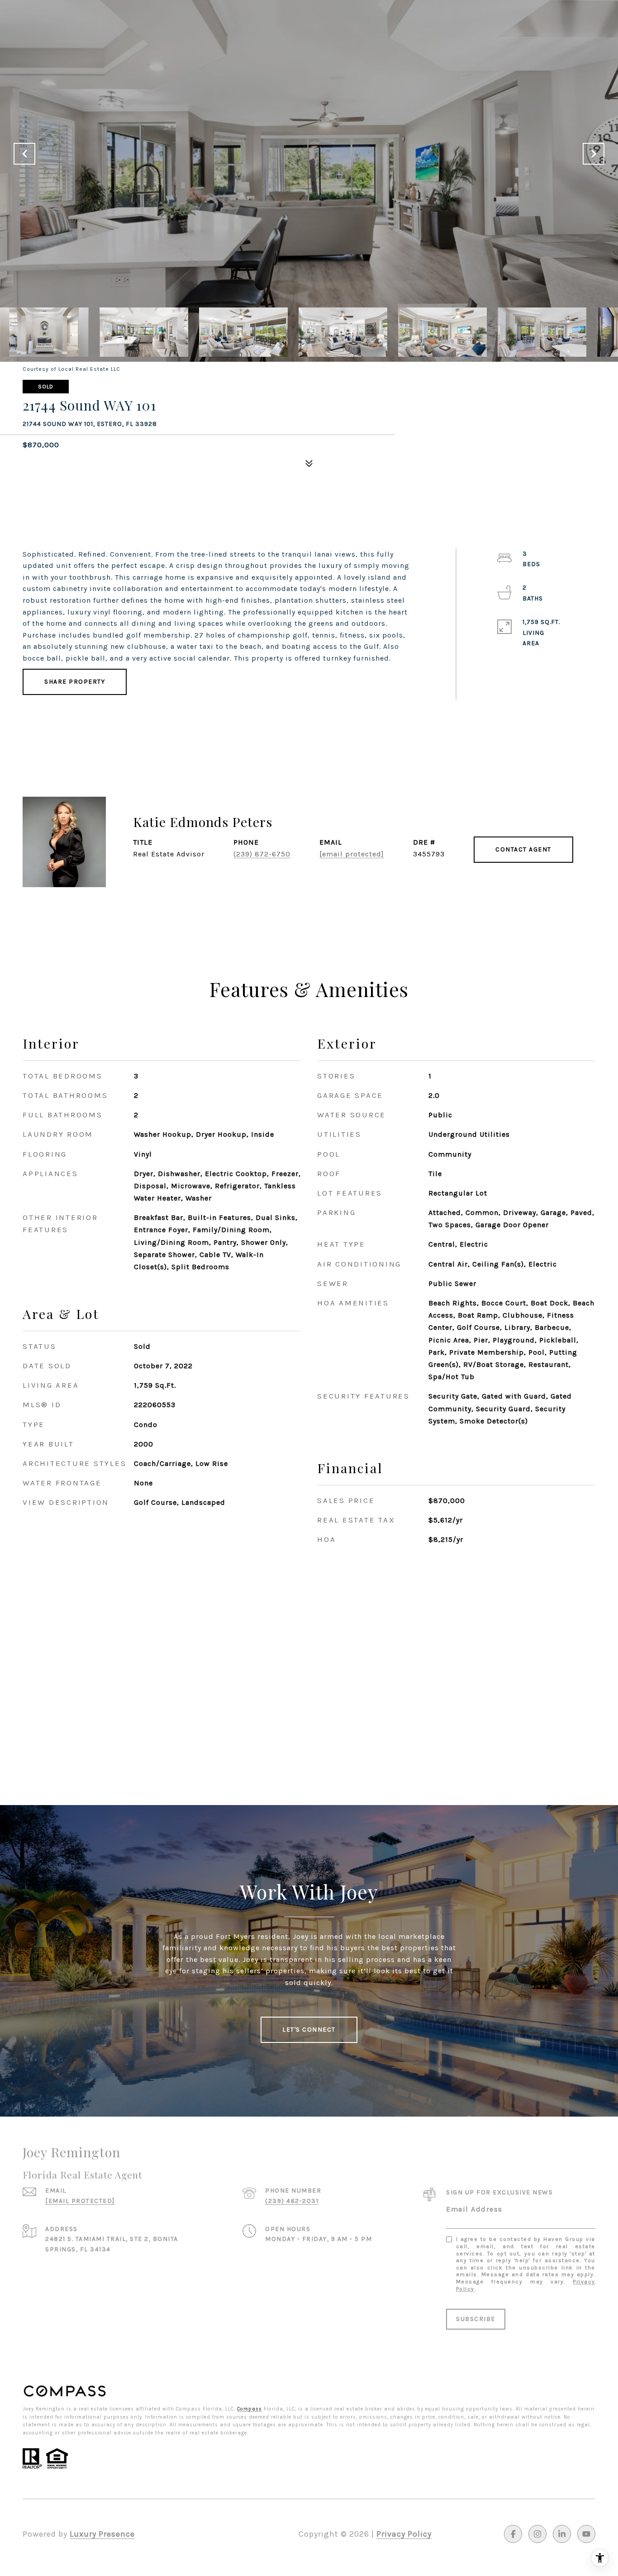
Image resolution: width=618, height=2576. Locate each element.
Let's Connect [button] (309, 2030)
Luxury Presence (102, 2534)
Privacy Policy (404, 2534)
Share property (75, 682)
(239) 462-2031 (292, 2201)
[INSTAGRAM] (537, 2534)
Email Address (474, 2209)
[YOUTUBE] (586, 2534)
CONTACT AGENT (523, 849)
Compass (250, 2409)
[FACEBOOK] (513, 2534)
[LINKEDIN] (562, 2534)
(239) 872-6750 (262, 854)
